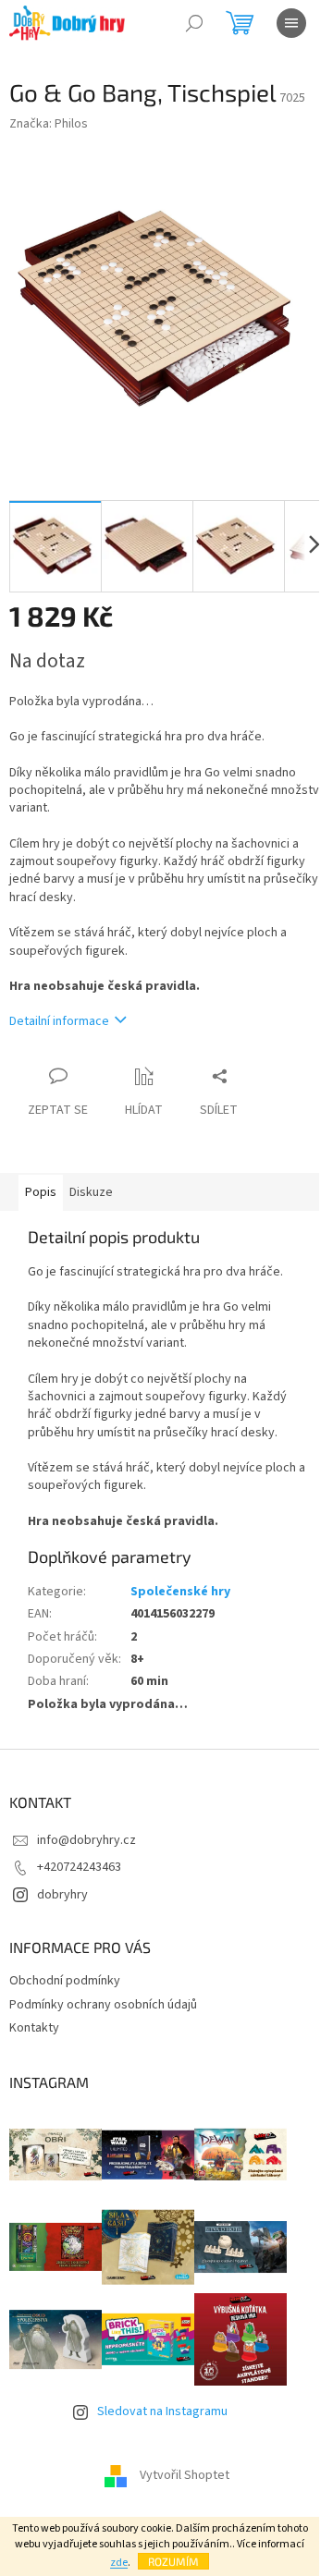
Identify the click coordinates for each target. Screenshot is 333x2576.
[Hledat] (194, 23)
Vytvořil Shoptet (185, 2476)
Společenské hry (180, 1592)
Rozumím (173, 2561)
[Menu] (291, 23)
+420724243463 (79, 1867)
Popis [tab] (41, 1192)
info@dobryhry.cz (86, 1840)
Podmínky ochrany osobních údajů (103, 2005)
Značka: (49, 124)
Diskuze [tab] (91, 1192)
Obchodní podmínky (65, 1981)
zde (119, 2563)
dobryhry (62, 1895)
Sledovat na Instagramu (162, 2411)
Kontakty (34, 2028)
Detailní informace (59, 1021)
